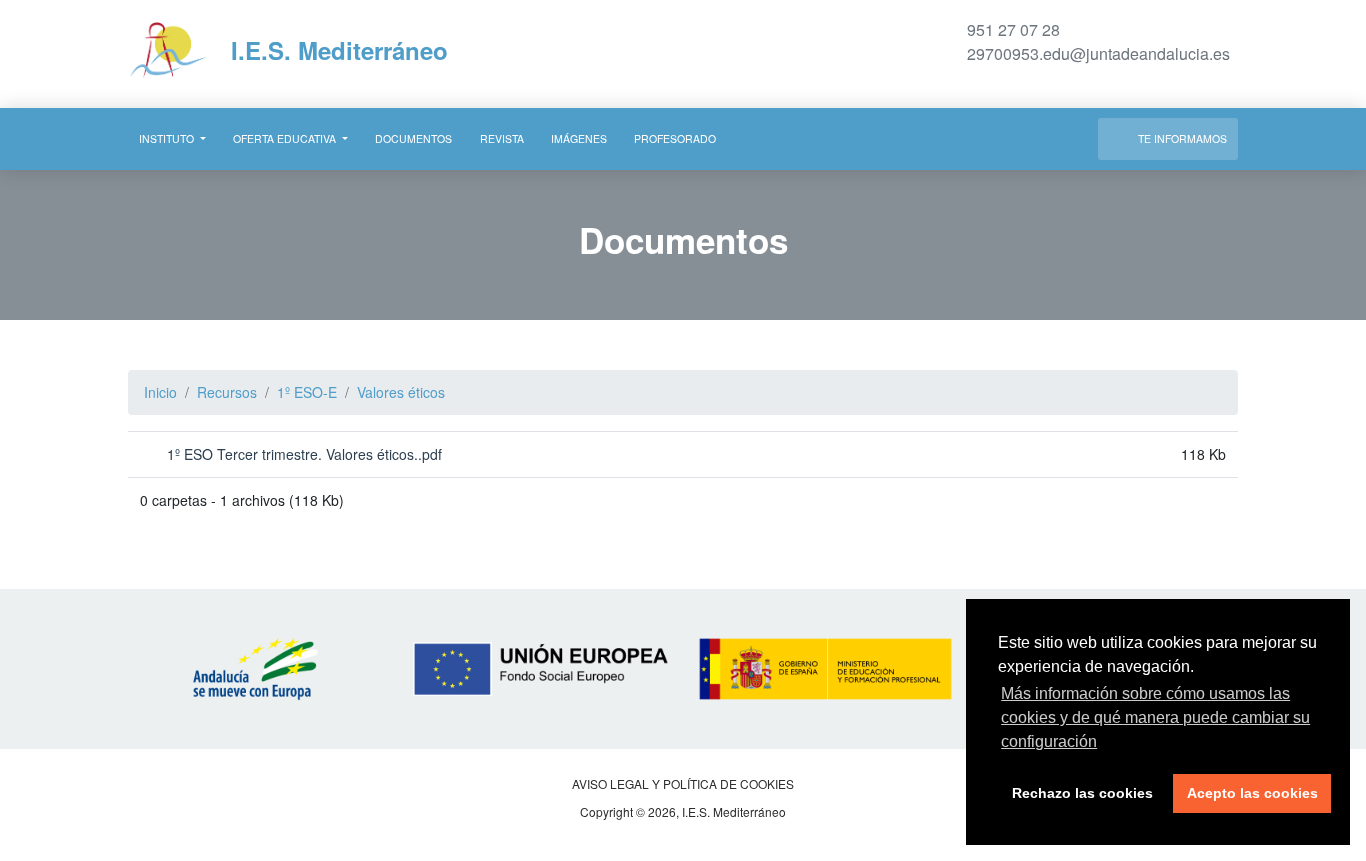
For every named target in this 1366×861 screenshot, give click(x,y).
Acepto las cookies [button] (1252, 793)
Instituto (168, 138)
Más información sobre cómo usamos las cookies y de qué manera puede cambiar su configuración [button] (1155, 717)
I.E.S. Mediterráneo (336, 50)
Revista (502, 138)
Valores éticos (401, 392)
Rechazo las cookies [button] (1082, 793)
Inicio (160, 392)
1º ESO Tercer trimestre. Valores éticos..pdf (302, 454)
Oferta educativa (286, 138)
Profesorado (675, 138)
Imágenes (579, 138)
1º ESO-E (307, 392)
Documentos (413, 138)
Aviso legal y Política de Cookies (683, 783)
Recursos (227, 392)
